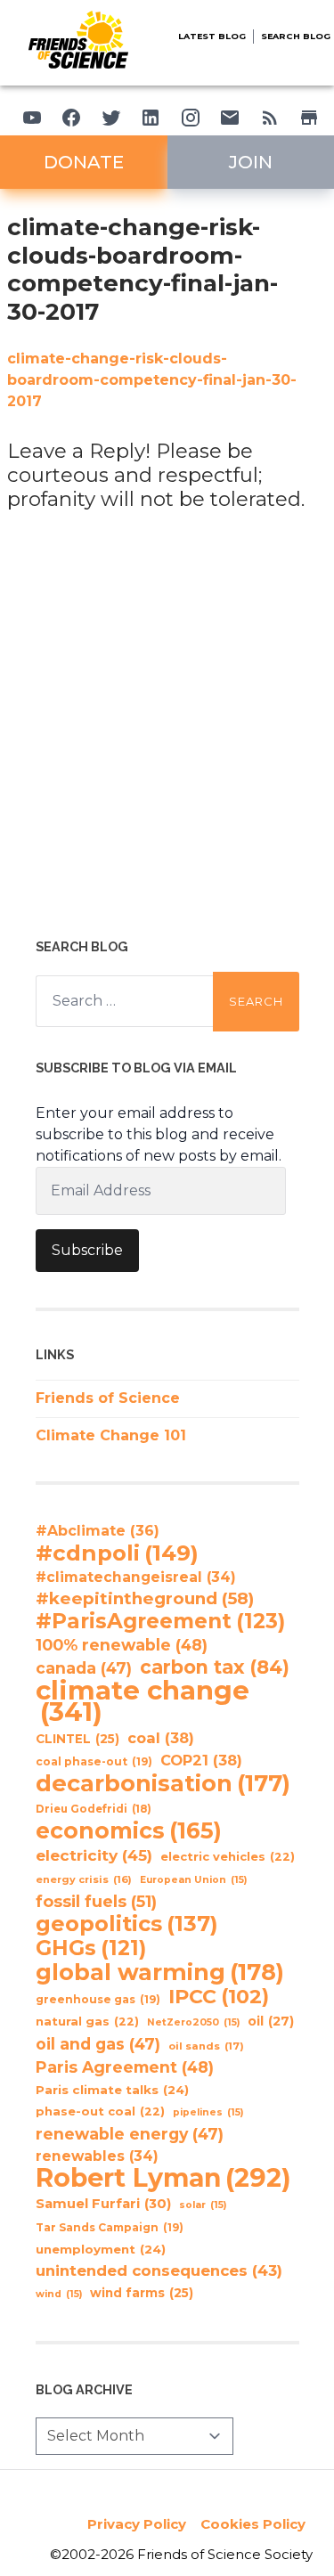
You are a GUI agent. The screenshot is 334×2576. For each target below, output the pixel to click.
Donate (84, 162)
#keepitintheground (145, 1598)
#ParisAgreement (160, 1621)
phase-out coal (100, 2111)
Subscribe (87, 1250)
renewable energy (130, 2134)
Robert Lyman (163, 2178)
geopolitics (127, 1924)
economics (129, 1830)
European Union (193, 1880)
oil (271, 2021)
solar (203, 2205)
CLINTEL (77, 1739)
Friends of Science (108, 1398)
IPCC (219, 1997)
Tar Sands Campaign (110, 2227)
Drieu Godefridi (94, 1809)
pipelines (208, 2112)
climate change (143, 1701)
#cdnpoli (117, 1553)
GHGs (91, 1948)
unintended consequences (159, 2270)
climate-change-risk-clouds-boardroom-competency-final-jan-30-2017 (152, 380)
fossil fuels (96, 1902)
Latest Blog (212, 36)
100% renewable (122, 1645)
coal (161, 1738)
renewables (97, 2156)
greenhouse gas (98, 1999)
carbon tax (215, 1667)
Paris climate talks (112, 2090)
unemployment (101, 2249)
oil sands (206, 2046)
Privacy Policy (137, 2524)
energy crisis (84, 1879)
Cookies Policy (253, 2524)
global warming (160, 1972)
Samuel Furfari (103, 2204)
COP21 (201, 1760)
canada (84, 1668)
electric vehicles (228, 1857)
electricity (94, 1855)
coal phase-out (94, 1761)
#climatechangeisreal (136, 1577)
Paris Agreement (125, 2067)
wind (59, 2294)
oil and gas (98, 2044)
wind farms (142, 2293)
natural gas (87, 2022)
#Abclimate (98, 1531)
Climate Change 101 (111, 1435)
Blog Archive (84, 2389)
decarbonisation (163, 1783)
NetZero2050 (193, 2022)
